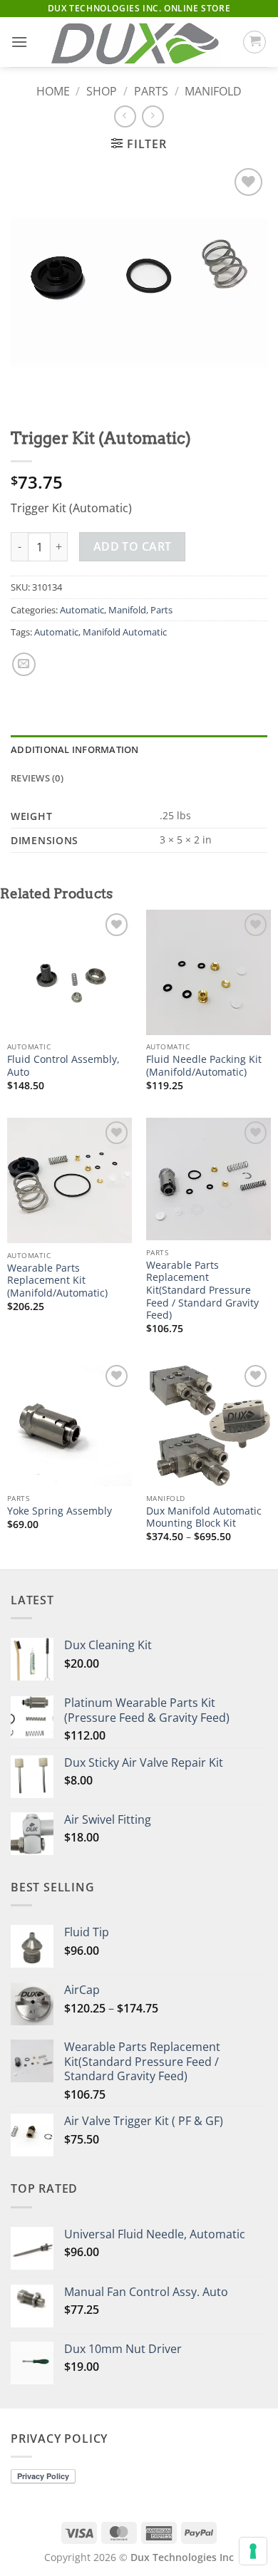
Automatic (82, 610)
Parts (151, 91)
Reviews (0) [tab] (37, 778)
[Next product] (125, 116)
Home (53, 91)
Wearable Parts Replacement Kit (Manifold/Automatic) (57, 1281)
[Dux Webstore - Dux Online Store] (135, 42)
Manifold (213, 91)
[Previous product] (153, 116)
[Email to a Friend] (24, 664)
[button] (19, 42)
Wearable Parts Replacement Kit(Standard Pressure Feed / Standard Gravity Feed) (202, 1290)
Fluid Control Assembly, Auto (63, 1065)
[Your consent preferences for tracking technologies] (253, 2551)
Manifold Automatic (125, 632)
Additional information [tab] (75, 749)
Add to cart (133, 546)
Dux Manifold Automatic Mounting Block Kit (204, 1517)
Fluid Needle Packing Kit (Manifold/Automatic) (204, 1065)
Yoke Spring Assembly (60, 1511)
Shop (102, 91)
